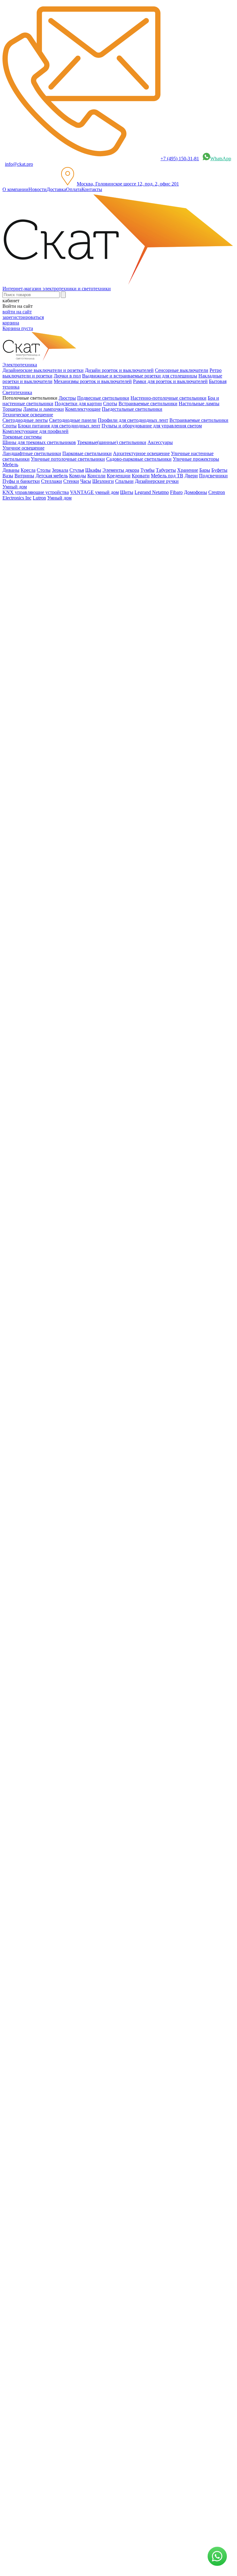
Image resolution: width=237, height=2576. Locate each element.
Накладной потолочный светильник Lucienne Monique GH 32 (67, 1099)
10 (17, 1866)
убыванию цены (23, 726)
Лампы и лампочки (44, 409)
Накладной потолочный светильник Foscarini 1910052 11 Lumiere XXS (77, 958)
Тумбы (148, 470)
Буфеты (219, 470)
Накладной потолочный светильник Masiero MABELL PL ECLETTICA (78, 1380)
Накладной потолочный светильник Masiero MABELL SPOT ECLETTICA (81, 1474)
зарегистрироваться (23, 317)
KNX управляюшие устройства (36, 492)
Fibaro (176, 492)
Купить (10, 1760)
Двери (191, 476)
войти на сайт (17, 312)
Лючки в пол (67, 376)
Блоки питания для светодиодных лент (59, 426)
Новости (37, 189)
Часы (86, 481)
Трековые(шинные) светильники (112, 442)
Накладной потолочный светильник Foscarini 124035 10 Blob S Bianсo (76, 865)
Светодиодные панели (73, 420)
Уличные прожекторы (196, 459)
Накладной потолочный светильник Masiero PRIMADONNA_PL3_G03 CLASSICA (91, 1357)
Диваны (11, 470)
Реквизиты (181, 2017)
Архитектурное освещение (141, 453)
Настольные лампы (199, 404)
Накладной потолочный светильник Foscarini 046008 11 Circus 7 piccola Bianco (85, 795)
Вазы (8, 476)
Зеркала (60, 470)
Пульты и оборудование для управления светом (152, 426)
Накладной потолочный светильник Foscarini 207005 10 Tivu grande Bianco (81, 935)
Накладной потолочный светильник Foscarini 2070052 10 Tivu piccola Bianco (83, 1076)
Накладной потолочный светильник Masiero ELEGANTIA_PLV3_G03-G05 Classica (91, 1333)
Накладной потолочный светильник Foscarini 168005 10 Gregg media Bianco (82, 841)
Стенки (71, 481)
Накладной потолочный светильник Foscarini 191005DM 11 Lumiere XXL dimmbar (89, 1005)
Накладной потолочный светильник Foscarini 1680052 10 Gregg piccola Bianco (85, 912)
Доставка (56, 189)
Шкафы (93, 470)
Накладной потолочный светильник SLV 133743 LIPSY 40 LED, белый (78, 1681)
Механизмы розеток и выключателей (93, 381)
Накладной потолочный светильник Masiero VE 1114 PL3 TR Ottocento (77, 1239)
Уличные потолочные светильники (68, 459)
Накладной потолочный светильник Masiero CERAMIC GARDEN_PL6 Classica (87, 1403)
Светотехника (30, 660)
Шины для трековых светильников (39, 442)
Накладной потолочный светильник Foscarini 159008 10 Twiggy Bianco (77, 1029)
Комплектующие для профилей (35, 431)
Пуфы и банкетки (21, 481)
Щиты (127, 492)
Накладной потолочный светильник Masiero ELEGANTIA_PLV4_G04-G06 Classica (91, 1286)
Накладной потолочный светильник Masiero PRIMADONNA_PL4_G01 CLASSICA (91, 1450)
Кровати (141, 476)
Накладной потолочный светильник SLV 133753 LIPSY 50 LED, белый (78, 1717)
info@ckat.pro (19, 164)
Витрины (24, 476)
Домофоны (195, 492)
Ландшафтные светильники (32, 453)
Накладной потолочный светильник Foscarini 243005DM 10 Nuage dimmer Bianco (88, 982)
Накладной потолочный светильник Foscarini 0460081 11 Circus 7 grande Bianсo (86, 888)
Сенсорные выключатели (182, 370)
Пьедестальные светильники (132, 409)
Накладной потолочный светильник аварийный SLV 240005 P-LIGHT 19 (80, 1574)
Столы (44, 470)
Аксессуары (160, 442)
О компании (15, 189)
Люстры (67, 398)
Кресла (28, 470)
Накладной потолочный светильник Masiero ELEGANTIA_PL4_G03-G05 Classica (89, 1310)
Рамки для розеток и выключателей (170, 381)
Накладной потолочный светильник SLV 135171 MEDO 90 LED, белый (79, 1503)
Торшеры (12, 409)
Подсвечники (213, 476)
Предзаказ (13, 783)
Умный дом (59, 498)
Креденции (119, 476)
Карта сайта (29, 2022)
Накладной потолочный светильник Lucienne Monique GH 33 (67, 1146)
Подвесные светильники (103, 398)
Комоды (78, 476)
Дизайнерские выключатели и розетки (43, 370)
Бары (205, 470)
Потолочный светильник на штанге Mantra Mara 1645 (59, 1771)
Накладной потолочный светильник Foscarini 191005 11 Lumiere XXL (76, 818)
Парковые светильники (87, 453)
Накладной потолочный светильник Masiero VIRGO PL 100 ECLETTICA (80, 1427)
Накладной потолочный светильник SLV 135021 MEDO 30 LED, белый (79, 1538)
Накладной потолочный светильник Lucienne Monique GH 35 (67, 1122)
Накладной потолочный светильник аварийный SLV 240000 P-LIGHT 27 (80, 1646)
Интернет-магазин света (40, 637)
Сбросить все (17, 760)
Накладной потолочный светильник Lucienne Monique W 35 (66, 1193)
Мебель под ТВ (167, 476)
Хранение (188, 470)
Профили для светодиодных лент (133, 420)
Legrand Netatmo (152, 492)
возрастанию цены (26, 714)
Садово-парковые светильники (139, 459)
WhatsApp (221, 159)
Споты (110, 404)
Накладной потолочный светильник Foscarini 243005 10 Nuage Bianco (76, 1052)
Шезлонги (103, 481)
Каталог (23, 648)
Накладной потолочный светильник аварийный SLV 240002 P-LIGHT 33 (80, 1610)
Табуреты (166, 470)
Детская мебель (52, 476)
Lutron (39, 498)
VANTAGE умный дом (94, 492)
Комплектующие (83, 409)
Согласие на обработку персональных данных (123, 2074)
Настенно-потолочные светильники (168, 398)
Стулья (77, 470)
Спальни (124, 481)
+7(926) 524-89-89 (29, 1930)
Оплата (74, 189)
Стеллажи (52, 481)
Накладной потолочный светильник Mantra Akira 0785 (60, 1747)
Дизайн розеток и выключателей (119, 370)
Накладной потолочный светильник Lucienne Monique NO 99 (67, 1169)
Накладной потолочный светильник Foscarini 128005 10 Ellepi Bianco (75, 771)
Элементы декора (121, 470)
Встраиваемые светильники (148, 404)
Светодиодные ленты (25, 420)
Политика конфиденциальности (136, 2017)
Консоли (96, 476)
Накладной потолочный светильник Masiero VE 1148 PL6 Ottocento (74, 1263)
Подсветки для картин (78, 404)
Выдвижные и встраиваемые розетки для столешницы (140, 376)
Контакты (92, 189)
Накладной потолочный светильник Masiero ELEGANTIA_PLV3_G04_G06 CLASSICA (95, 1216)
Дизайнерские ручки (157, 481)
